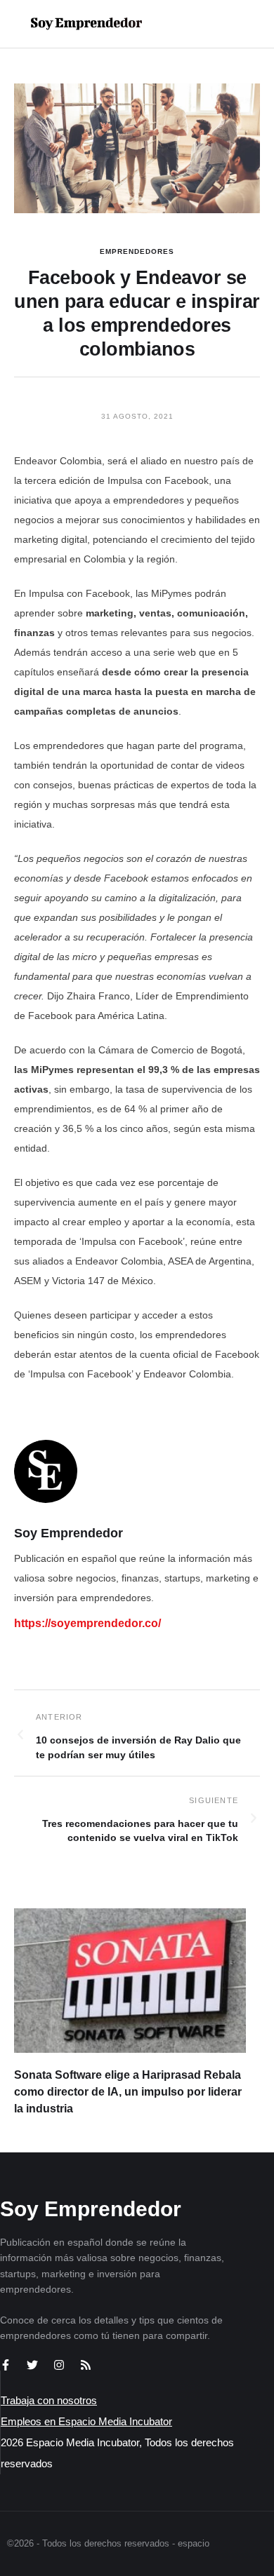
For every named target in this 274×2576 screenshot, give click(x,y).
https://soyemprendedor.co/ (87, 1623)
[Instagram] (59, 2365)
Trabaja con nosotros (49, 2400)
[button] (219, 24)
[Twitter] (32, 2365)
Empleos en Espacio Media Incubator (86, 2421)
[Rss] (86, 2365)
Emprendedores (137, 251)
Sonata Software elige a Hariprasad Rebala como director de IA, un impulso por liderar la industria (128, 2092)
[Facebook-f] (6, 2365)
